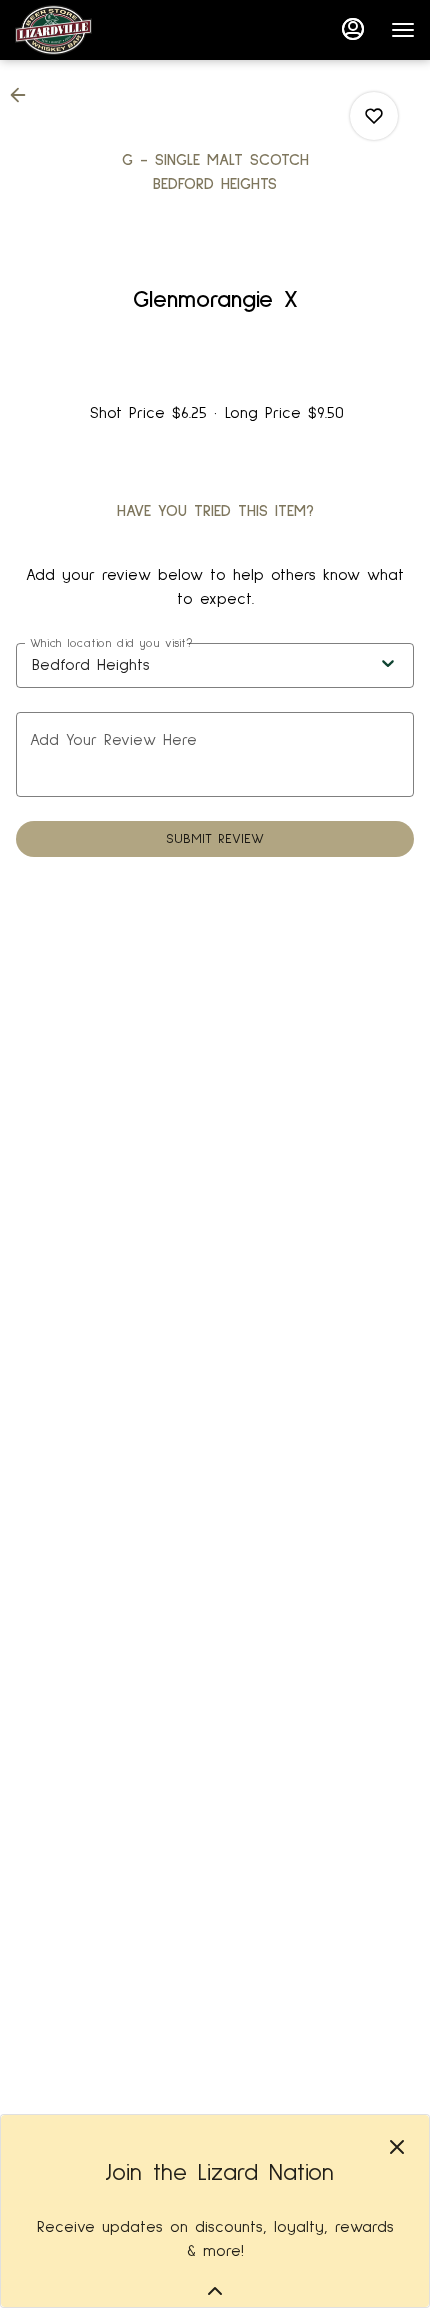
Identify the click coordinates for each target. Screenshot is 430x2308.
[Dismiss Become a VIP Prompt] (397, 2147)
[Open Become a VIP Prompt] (215, 2291)
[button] (24, 95)
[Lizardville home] (105, 30)
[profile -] (353, 29)
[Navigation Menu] (403, 30)
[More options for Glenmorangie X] (374, 116)
